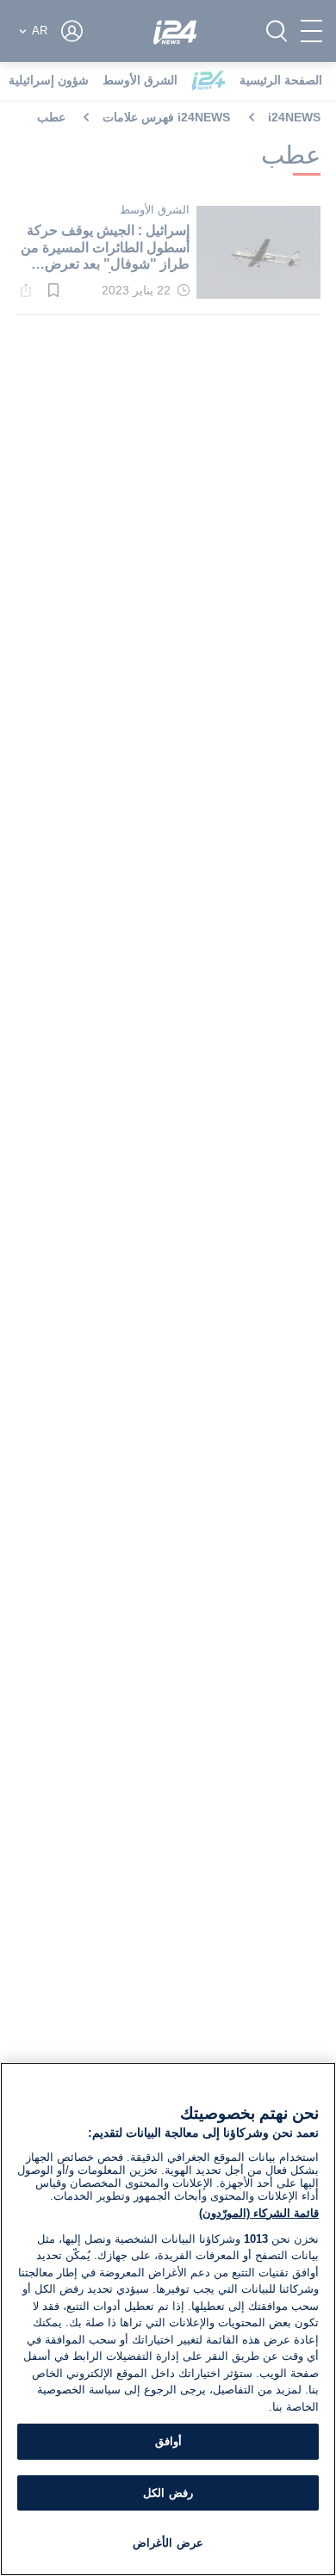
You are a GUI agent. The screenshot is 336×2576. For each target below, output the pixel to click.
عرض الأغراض (168, 2543)
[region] (168, 2319)
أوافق (168, 2441)
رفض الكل (168, 2493)
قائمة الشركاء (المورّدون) (259, 2213)
